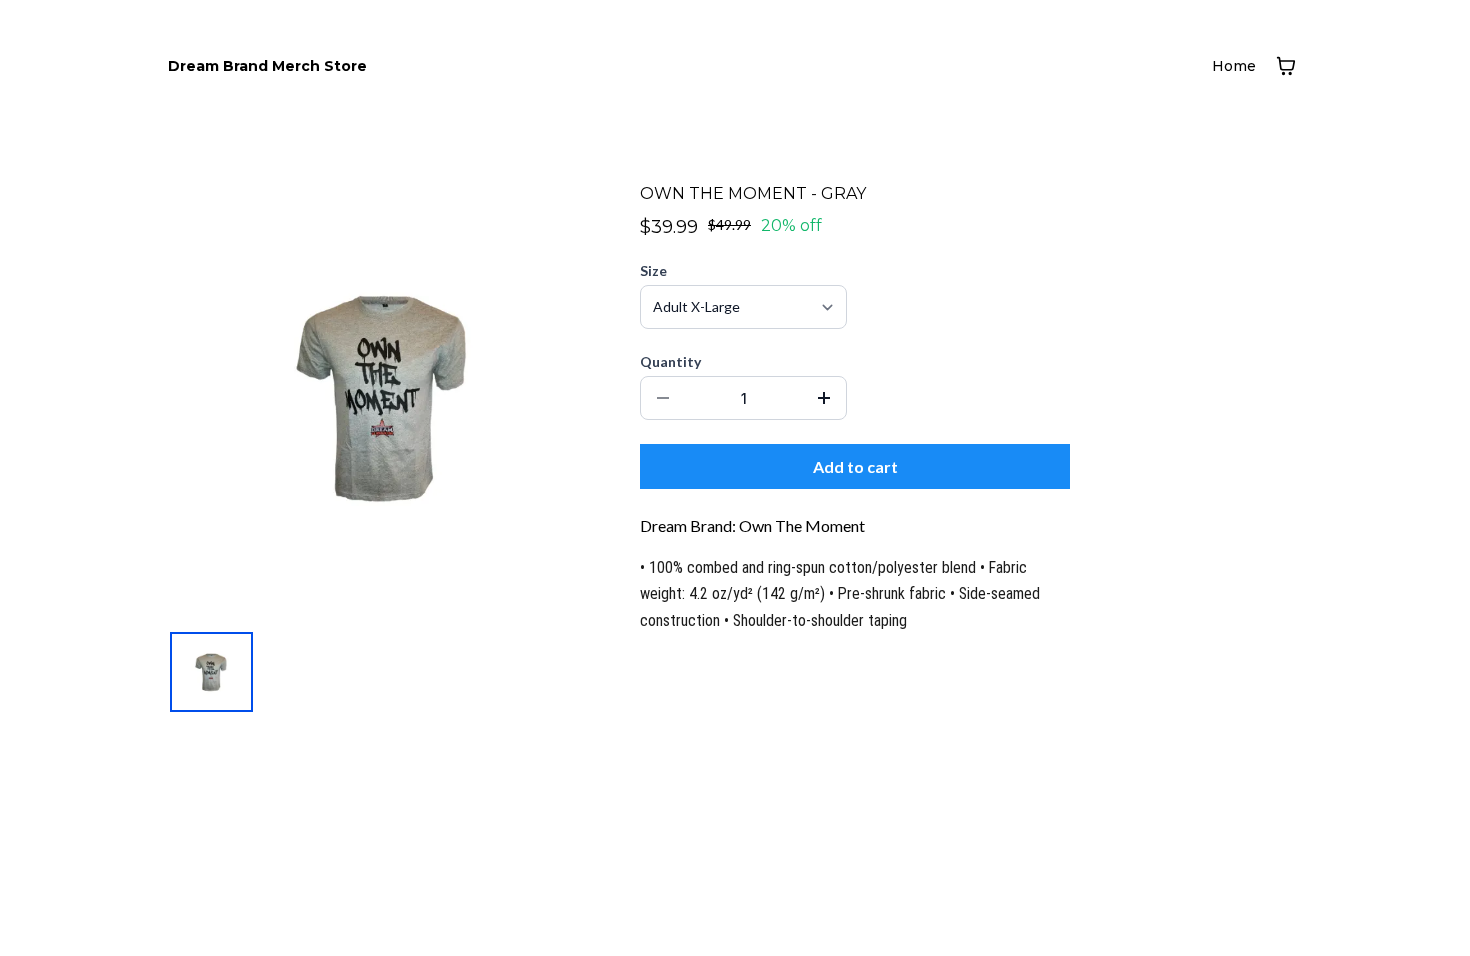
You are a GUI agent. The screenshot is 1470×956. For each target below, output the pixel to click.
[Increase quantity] (824, 398)
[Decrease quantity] (663, 398)
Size (653, 270)
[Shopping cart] (1286, 66)
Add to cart (855, 466)
